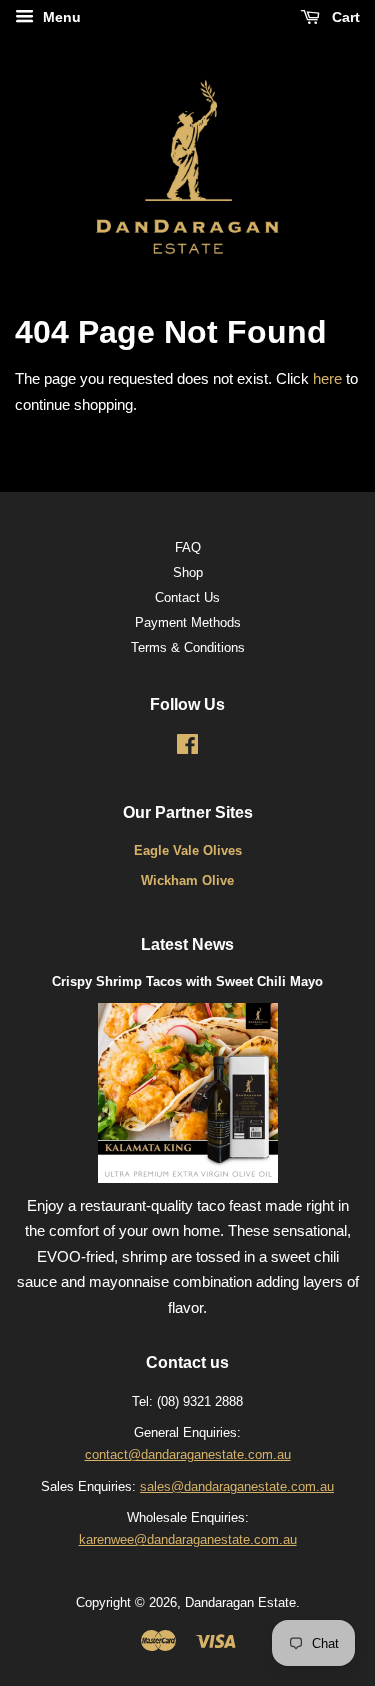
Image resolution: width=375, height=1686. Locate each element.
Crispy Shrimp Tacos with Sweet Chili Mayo (187, 981)
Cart (344, 17)
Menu (60, 17)
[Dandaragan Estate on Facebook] (187, 748)
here (327, 378)
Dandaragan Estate (240, 1602)
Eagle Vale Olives (188, 850)
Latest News (187, 944)
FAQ (188, 547)
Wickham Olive (187, 880)
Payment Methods (188, 622)
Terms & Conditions (188, 647)
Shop (188, 572)
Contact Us (187, 597)
